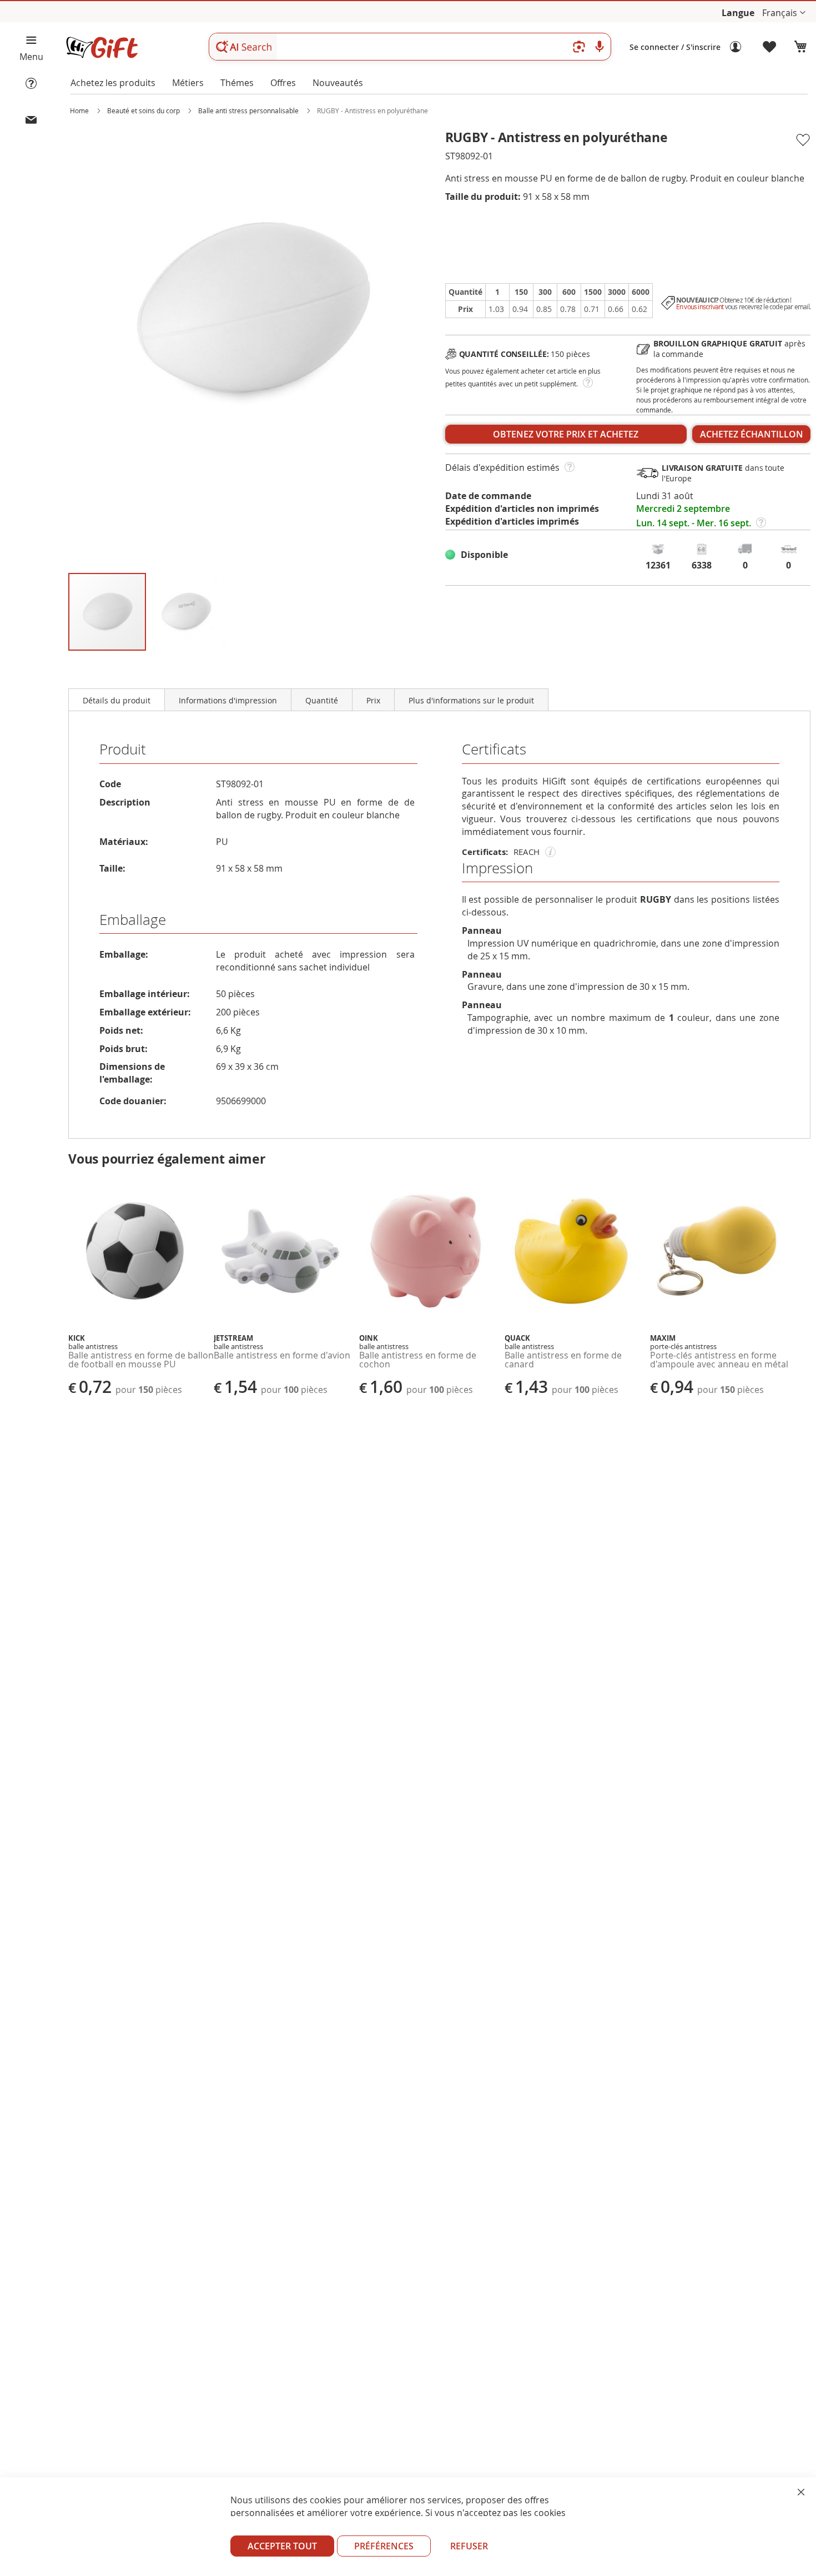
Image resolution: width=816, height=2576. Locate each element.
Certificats (494, 749)
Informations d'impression (228, 700)
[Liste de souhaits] (770, 47)
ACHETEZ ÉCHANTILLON (752, 434)
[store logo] (102, 47)
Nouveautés (338, 83)
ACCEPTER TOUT (282, 2546)
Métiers (188, 83)
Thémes (237, 83)
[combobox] (410, 47)
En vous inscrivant (700, 307)
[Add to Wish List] (802, 140)
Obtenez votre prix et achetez (566, 434)
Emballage (133, 920)
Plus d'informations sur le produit (471, 700)
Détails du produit (117, 700)
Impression (497, 868)
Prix (373, 700)
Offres (283, 83)
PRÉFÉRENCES (384, 2546)
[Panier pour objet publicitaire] (800, 47)
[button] (784, 13)
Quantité (322, 700)
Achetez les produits (113, 83)
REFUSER (469, 2546)
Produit (123, 749)
